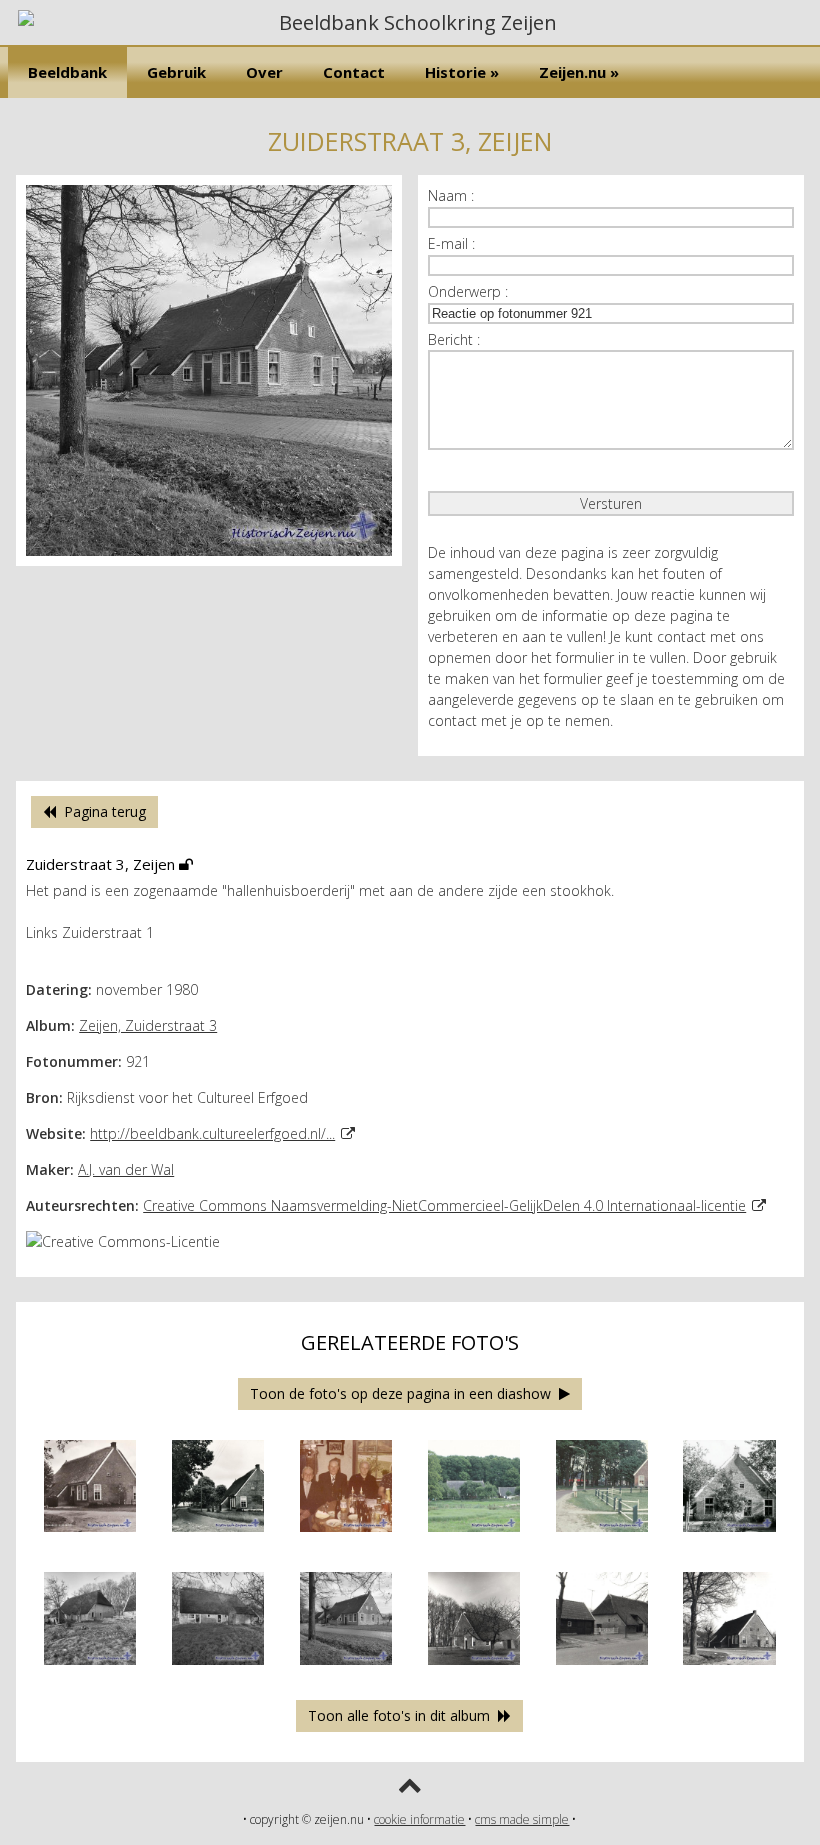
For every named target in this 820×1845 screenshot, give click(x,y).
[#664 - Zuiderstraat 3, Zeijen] (729, 1536)
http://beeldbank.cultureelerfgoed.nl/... (212, 1133)
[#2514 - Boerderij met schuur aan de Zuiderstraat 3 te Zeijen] (602, 1669)
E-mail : (451, 243)
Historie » (462, 72)
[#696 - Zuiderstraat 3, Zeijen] (90, 1669)
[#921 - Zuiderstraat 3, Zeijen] (209, 560)
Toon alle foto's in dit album (403, 1715)
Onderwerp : (468, 291)
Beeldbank (67, 72)
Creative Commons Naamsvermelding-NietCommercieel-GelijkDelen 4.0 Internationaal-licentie (444, 1205)
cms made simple (522, 1819)
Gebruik (176, 72)
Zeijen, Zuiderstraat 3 (148, 1025)
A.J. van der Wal (126, 1169)
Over (264, 72)
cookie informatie (419, 1819)
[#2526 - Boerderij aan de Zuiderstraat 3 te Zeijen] (729, 1669)
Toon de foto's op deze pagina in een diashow (404, 1393)
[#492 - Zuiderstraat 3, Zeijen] (602, 1536)
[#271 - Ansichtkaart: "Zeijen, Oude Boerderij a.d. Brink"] (90, 1536)
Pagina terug (101, 811)
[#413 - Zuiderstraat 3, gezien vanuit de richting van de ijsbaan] (474, 1536)
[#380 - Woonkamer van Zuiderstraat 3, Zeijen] (346, 1536)
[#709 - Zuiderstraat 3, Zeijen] (218, 1669)
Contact (354, 72)
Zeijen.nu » (579, 72)
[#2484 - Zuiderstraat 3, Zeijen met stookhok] (474, 1669)
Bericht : (454, 339)
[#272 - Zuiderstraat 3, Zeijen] (218, 1536)
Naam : (451, 195)
